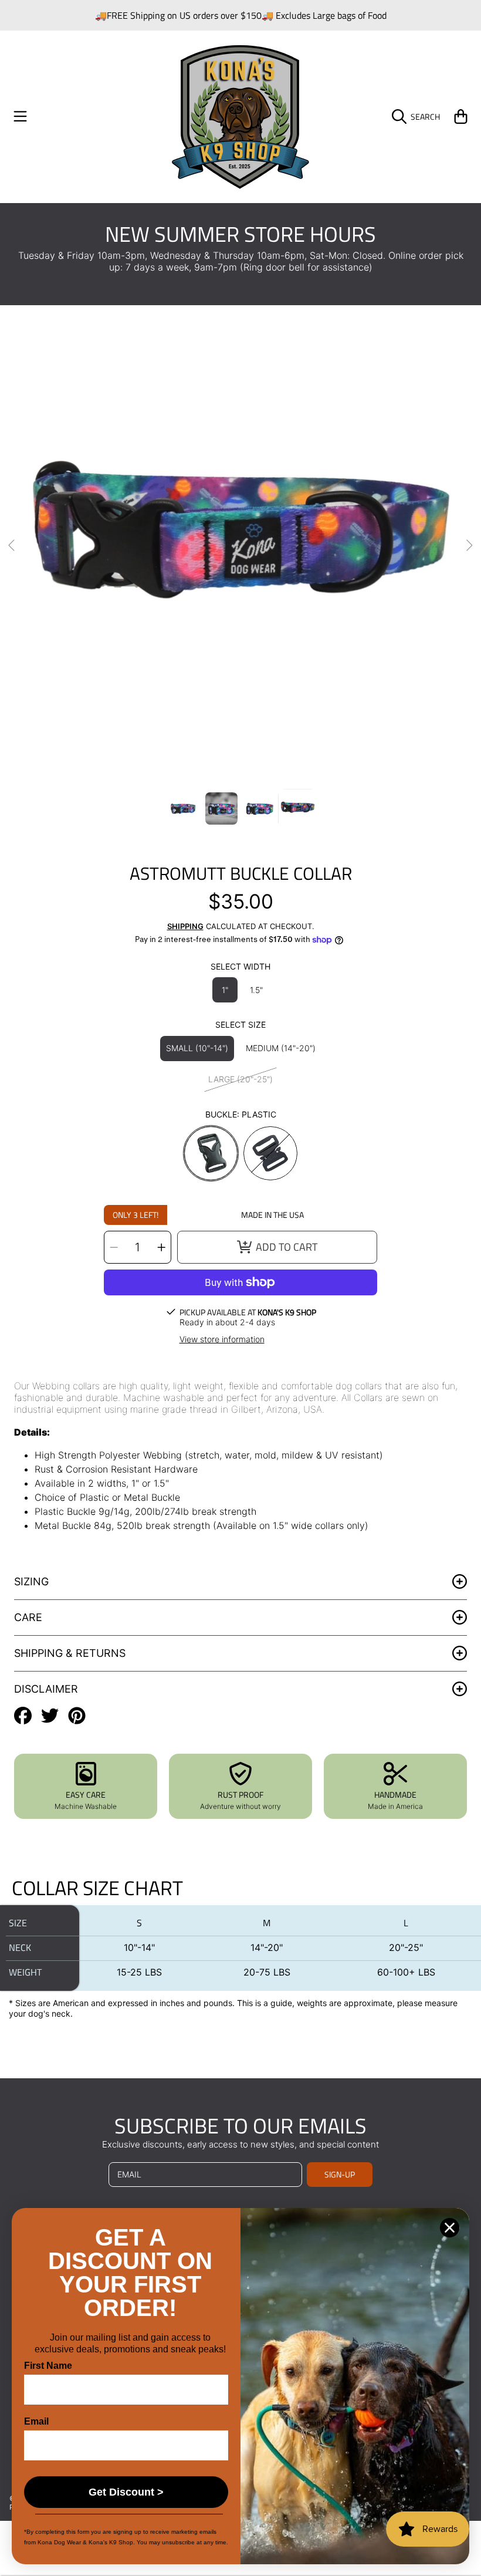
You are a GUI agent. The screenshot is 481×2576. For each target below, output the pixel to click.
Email (36, 2421)
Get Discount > (126, 2492)
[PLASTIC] (211, 1153)
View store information (222, 1339)
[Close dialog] (450, 2228)
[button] (21, 117)
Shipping (185, 926)
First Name (48, 2366)
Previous (12, 546)
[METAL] (270, 1153)
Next (469, 546)
